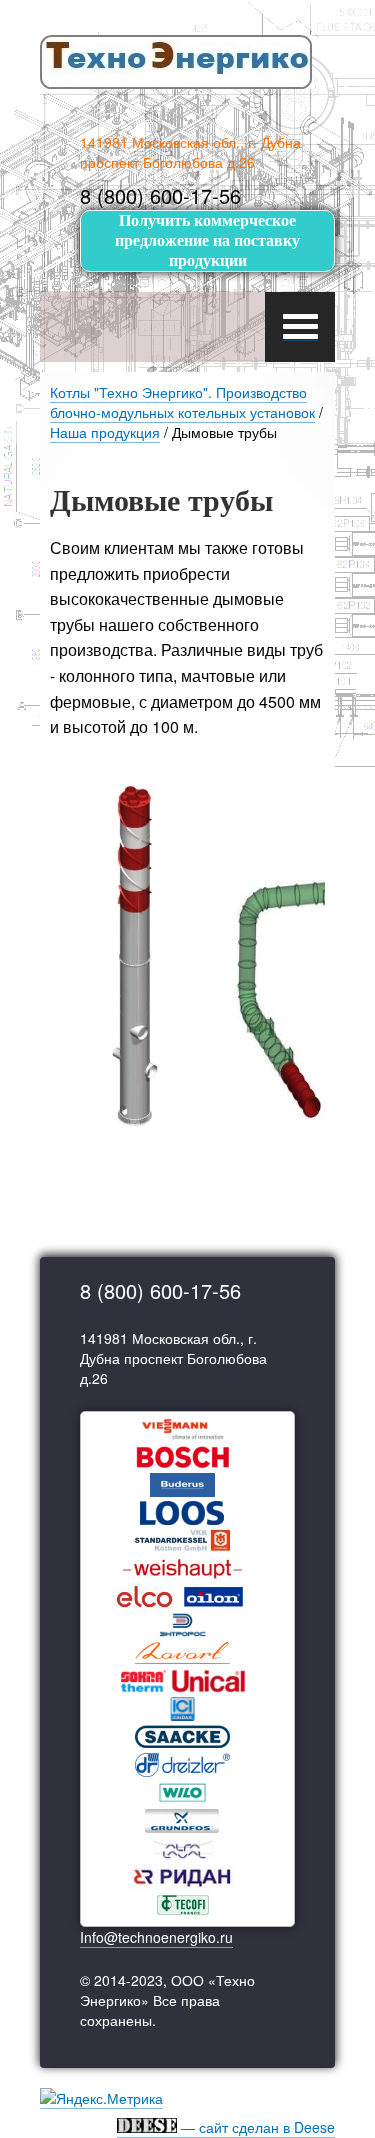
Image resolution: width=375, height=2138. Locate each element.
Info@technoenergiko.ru (156, 1937)
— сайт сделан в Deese (256, 2127)
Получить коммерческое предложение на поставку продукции (207, 240)
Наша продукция (105, 432)
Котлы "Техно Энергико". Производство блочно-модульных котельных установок (182, 402)
